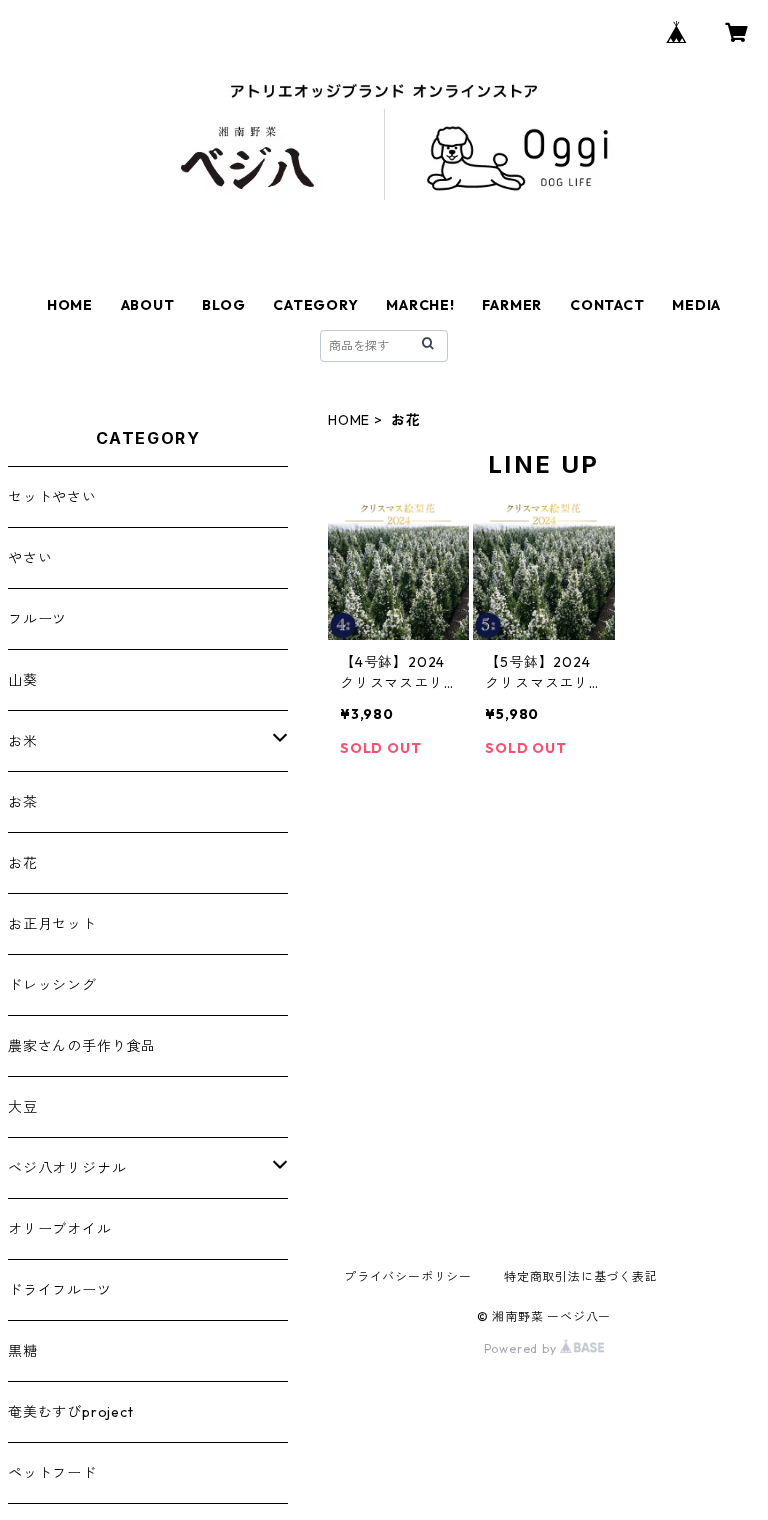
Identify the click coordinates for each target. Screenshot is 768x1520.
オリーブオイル (60, 1229)
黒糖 (23, 1351)
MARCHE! (420, 305)
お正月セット (52, 924)
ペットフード (52, 1473)
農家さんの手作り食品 (82, 1046)
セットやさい (52, 497)
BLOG (223, 305)
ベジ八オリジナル (67, 1168)
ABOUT (148, 305)
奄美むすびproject (71, 1412)
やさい (30, 558)
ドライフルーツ (60, 1290)
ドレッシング (52, 985)
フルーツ (37, 619)
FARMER (512, 305)
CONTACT (607, 305)
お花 (23, 863)
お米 (23, 741)
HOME (70, 305)
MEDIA (696, 305)
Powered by (522, 1348)
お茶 (23, 802)
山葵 (23, 680)
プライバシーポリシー (408, 1276)
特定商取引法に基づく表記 (581, 1276)
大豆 (23, 1107)
